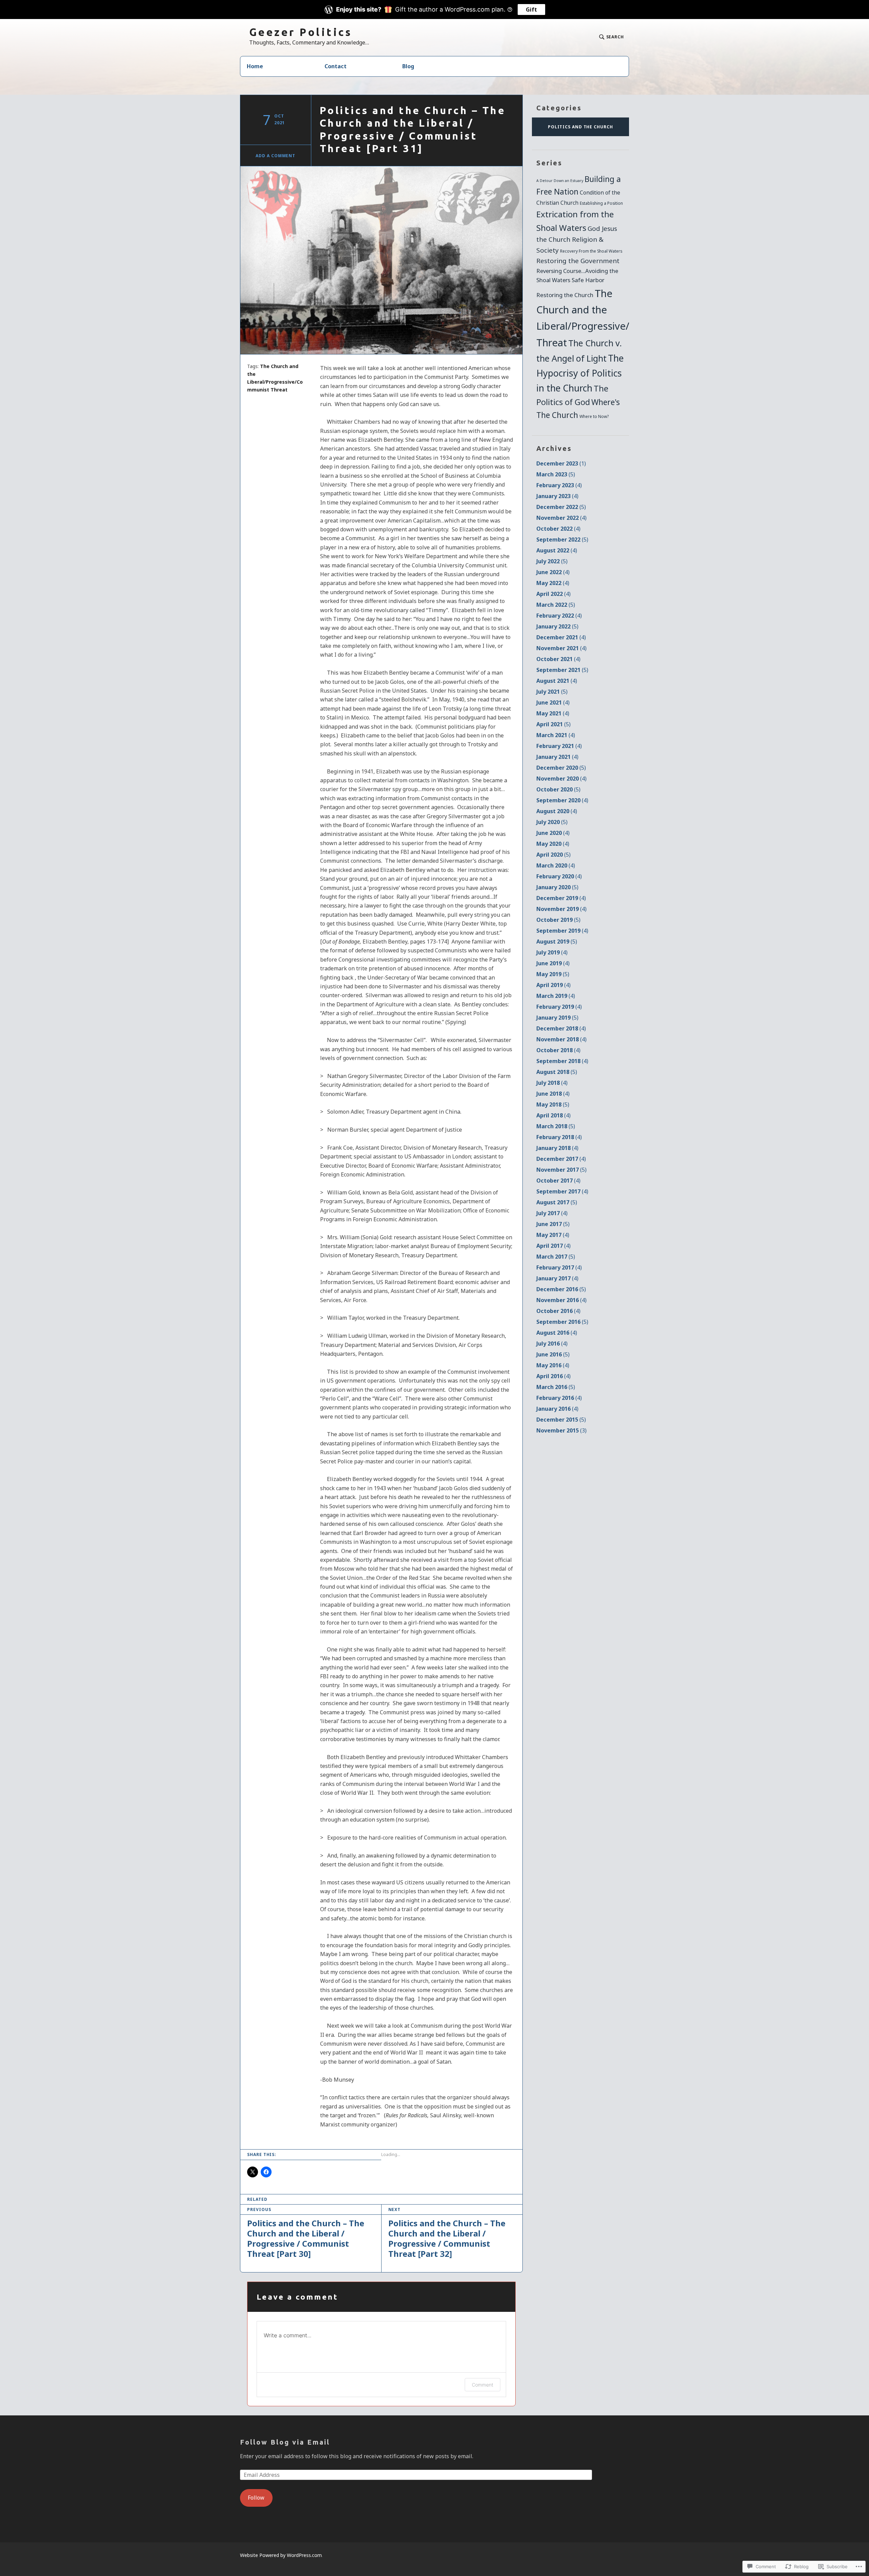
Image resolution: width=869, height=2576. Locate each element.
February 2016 (559, 1398)
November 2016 (561, 1300)
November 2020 (561, 779)
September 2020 (562, 800)
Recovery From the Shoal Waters (591, 251)
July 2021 (552, 692)
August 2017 (557, 1202)
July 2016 (552, 1344)
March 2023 (556, 474)
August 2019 (557, 942)
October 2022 (558, 529)
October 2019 (558, 920)
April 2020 (553, 855)
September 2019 (562, 931)
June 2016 (553, 1354)
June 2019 (553, 963)
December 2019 (561, 898)
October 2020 (558, 789)
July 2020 (552, 822)
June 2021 (553, 702)
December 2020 (561, 768)
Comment (483, 2385)
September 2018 (562, 1061)
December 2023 (561, 463)
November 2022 (561, 518)
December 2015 (561, 1420)
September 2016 (562, 1322)
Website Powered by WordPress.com (281, 2555)
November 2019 (561, 909)
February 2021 (559, 746)
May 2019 (553, 974)
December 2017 (561, 1159)
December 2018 (561, 1028)
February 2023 (559, 485)
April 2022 (553, 594)
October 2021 (558, 659)
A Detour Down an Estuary (560, 181)
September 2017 (562, 1191)
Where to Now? (594, 416)
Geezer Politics (301, 32)
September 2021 (562, 670)
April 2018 (553, 1115)
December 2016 (561, 1289)
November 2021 (561, 648)
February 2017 (559, 1267)
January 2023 (557, 496)
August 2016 (557, 1333)
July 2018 (552, 1083)
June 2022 (553, 572)
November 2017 (561, 1170)
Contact (336, 66)
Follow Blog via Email (285, 2442)
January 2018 (557, 1148)
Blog (408, 66)
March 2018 (556, 1126)
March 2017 (556, 1257)
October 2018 (558, 1050)
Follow (256, 2498)
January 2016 (557, 1409)
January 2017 (557, 1278)
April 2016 (553, 1376)
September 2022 (562, 540)
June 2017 (553, 1224)
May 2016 (553, 1365)
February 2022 (559, 616)
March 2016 (556, 1387)
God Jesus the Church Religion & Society (577, 239)
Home (255, 66)
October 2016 (558, 1311)
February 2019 (559, 1007)
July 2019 (552, 952)
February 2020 (559, 876)
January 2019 (557, 1018)
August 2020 (557, 811)
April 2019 (553, 985)
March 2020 (556, 865)
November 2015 (561, 1430)
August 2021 (557, 681)
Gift (531, 10)
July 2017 (552, 1213)
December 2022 (561, 507)
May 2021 (553, 713)
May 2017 (553, 1235)
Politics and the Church (580, 127)
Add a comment (275, 156)
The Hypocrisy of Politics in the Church (580, 373)
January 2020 (557, 887)
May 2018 (553, 1104)
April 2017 (553, 1246)
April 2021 (553, 724)
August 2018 (557, 1072)
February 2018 (559, 1137)
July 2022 (552, 561)
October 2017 (558, 1181)
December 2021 (561, 637)
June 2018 (553, 1094)
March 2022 (556, 605)
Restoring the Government (578, 261)
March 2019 (556, 996)
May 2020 (553, 844)
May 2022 (553, 583)
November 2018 (561, 1039)
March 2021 (556, 735)
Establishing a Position (601, 203)
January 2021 (557, 757)
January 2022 (557, 626)
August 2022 (557, 550)
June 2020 (553, 833)
